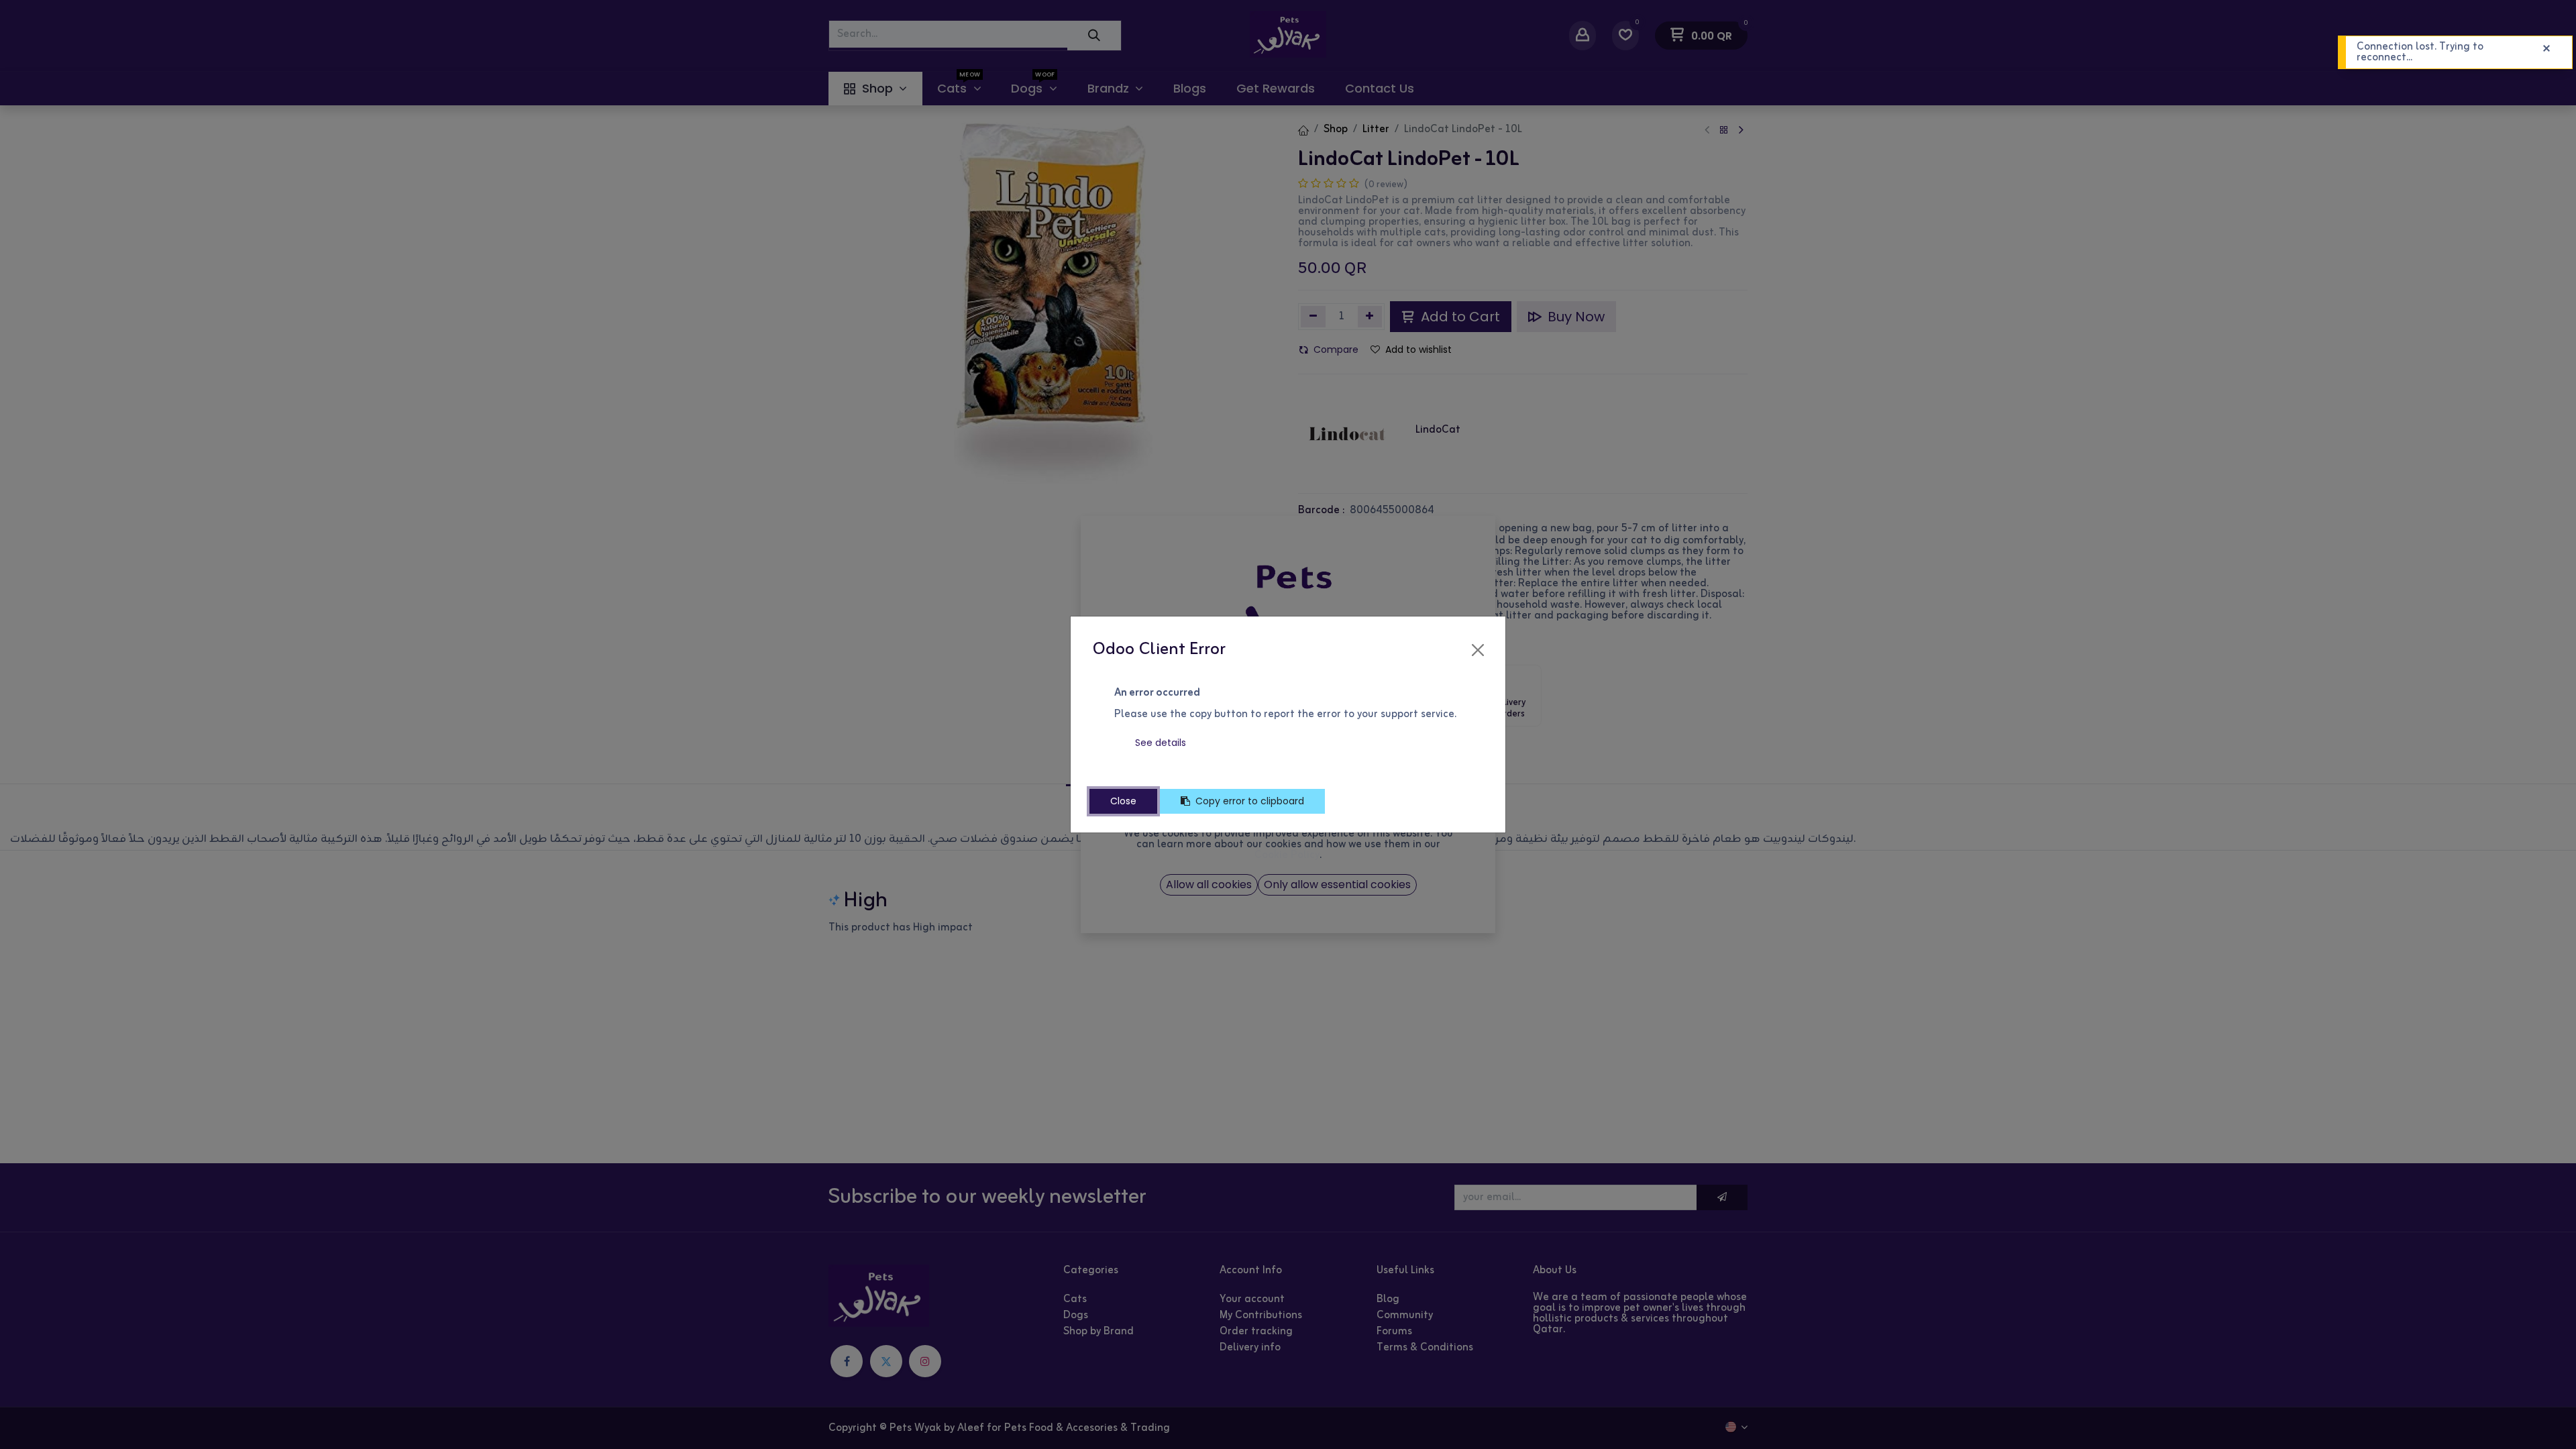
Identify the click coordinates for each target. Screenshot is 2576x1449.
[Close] (1478, 650)
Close (1123, 801)
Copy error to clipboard (1250, 801)
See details (1161, 743)
